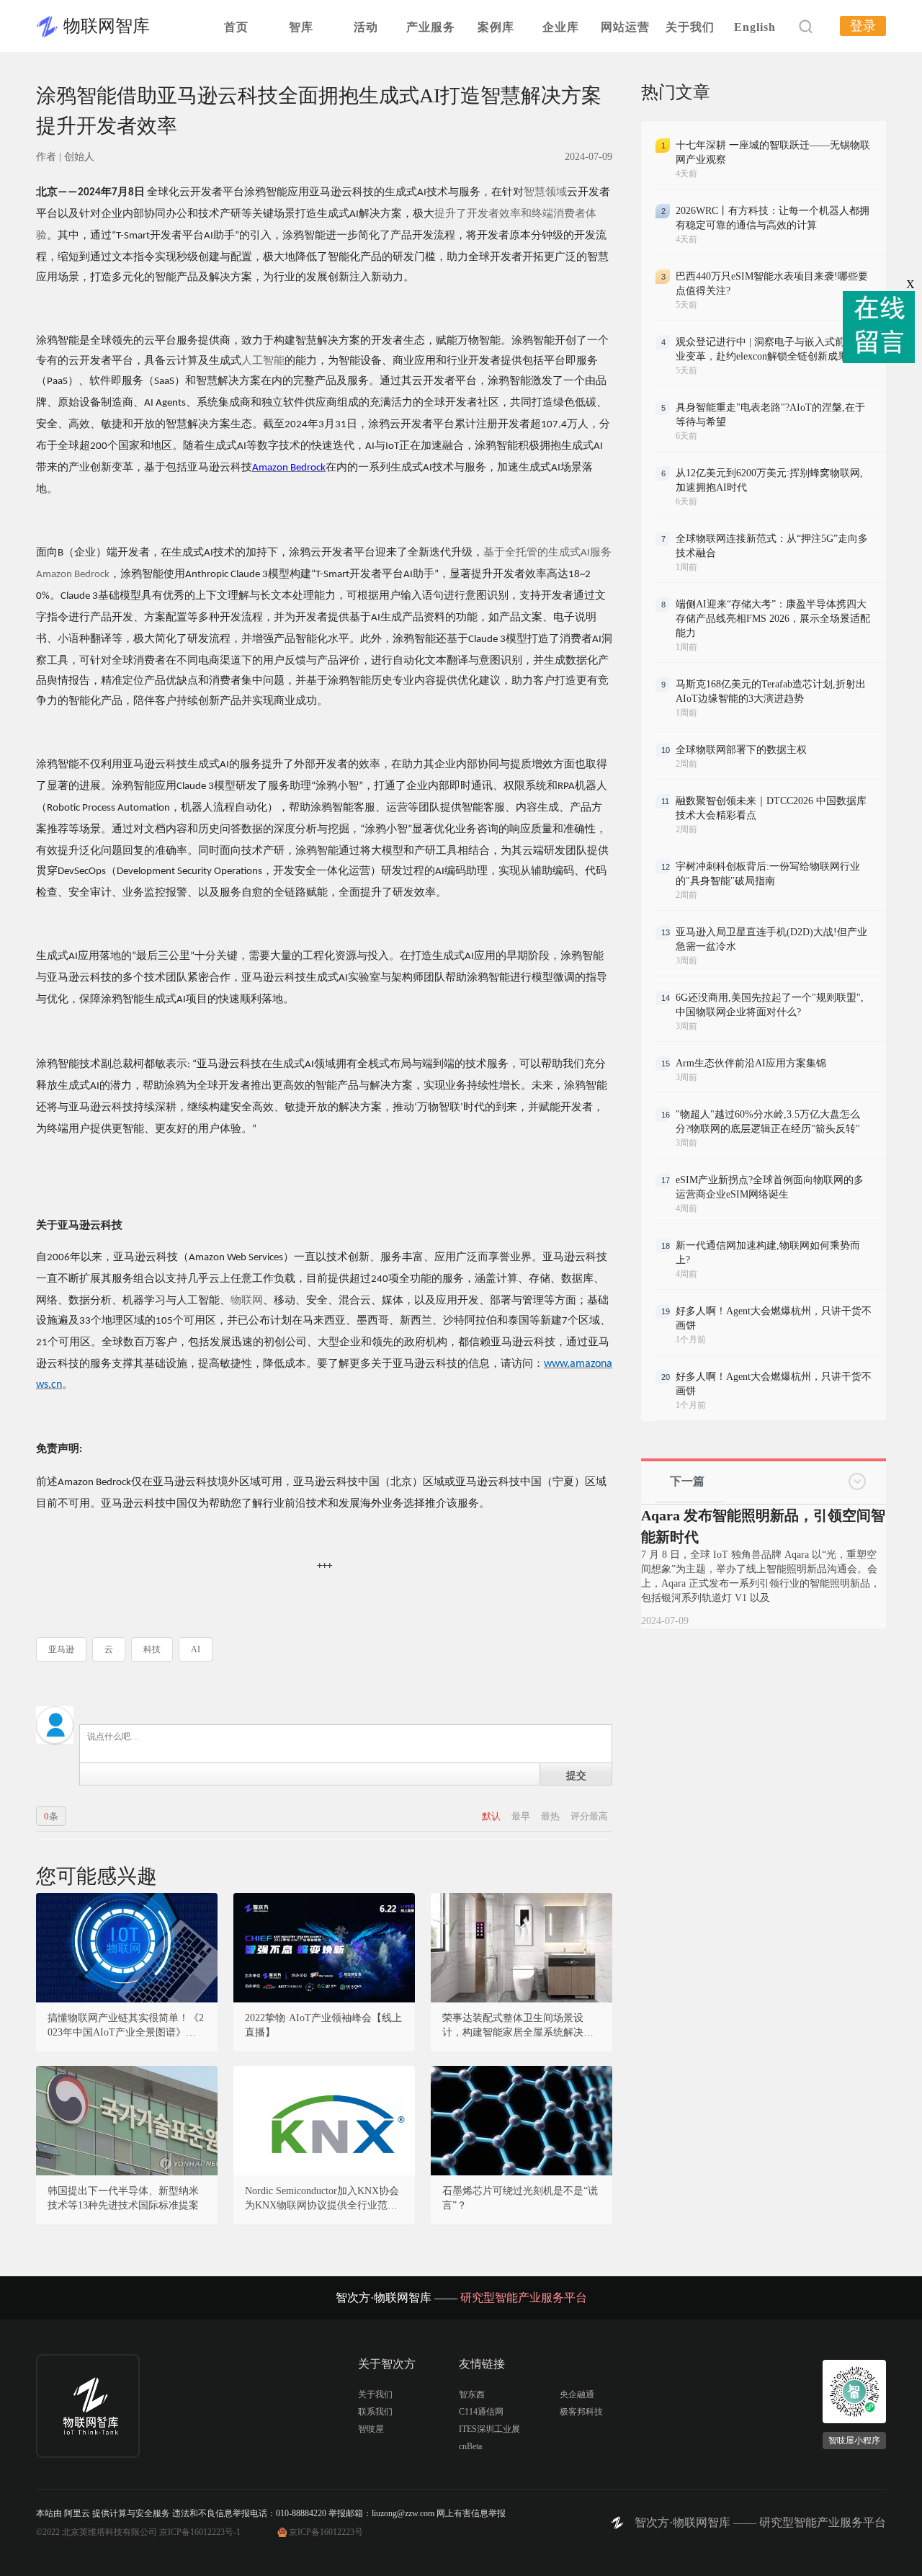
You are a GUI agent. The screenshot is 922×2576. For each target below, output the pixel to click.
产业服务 (431, 27)
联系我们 (375, 2412)
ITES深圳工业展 (489, 2429)
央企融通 (577, 2394)
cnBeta (470, 2446)
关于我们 (690, 27)
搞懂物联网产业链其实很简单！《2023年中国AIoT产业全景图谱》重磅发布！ (127, 2026)
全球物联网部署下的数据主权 (741, 750)
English (755, 27)
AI (196, 1649)
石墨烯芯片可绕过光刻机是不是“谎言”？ (520, 2198)
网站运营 (625, 27)
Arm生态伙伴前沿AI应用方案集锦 (751, 1063)
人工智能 (263, 360)
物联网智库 (107, 26)
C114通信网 (481, 2412)
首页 (236, 27)
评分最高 (589, 1816)
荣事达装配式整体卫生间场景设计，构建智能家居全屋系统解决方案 (518, 2026)
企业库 (561, 27)
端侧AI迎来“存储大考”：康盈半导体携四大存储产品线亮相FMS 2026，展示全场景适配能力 (773, 619)
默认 (492, 1816)
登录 (863, 26)
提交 (576, 1775)
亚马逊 (61, 1649)
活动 (366, 27)
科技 (152, 1649)
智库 (301, 27)
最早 (522, 1816)
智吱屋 (371, 2429)
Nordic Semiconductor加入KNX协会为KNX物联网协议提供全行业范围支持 (322, 2199)
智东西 (472, 2394)
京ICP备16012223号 (326, 2532)
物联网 (247, 1300)
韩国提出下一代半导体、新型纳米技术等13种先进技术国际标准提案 (123, 2198)
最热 (551, 1816)
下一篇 (687, 1481)
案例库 (496, 27)
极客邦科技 (581, 2412)
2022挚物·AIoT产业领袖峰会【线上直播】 (323, 2025)
